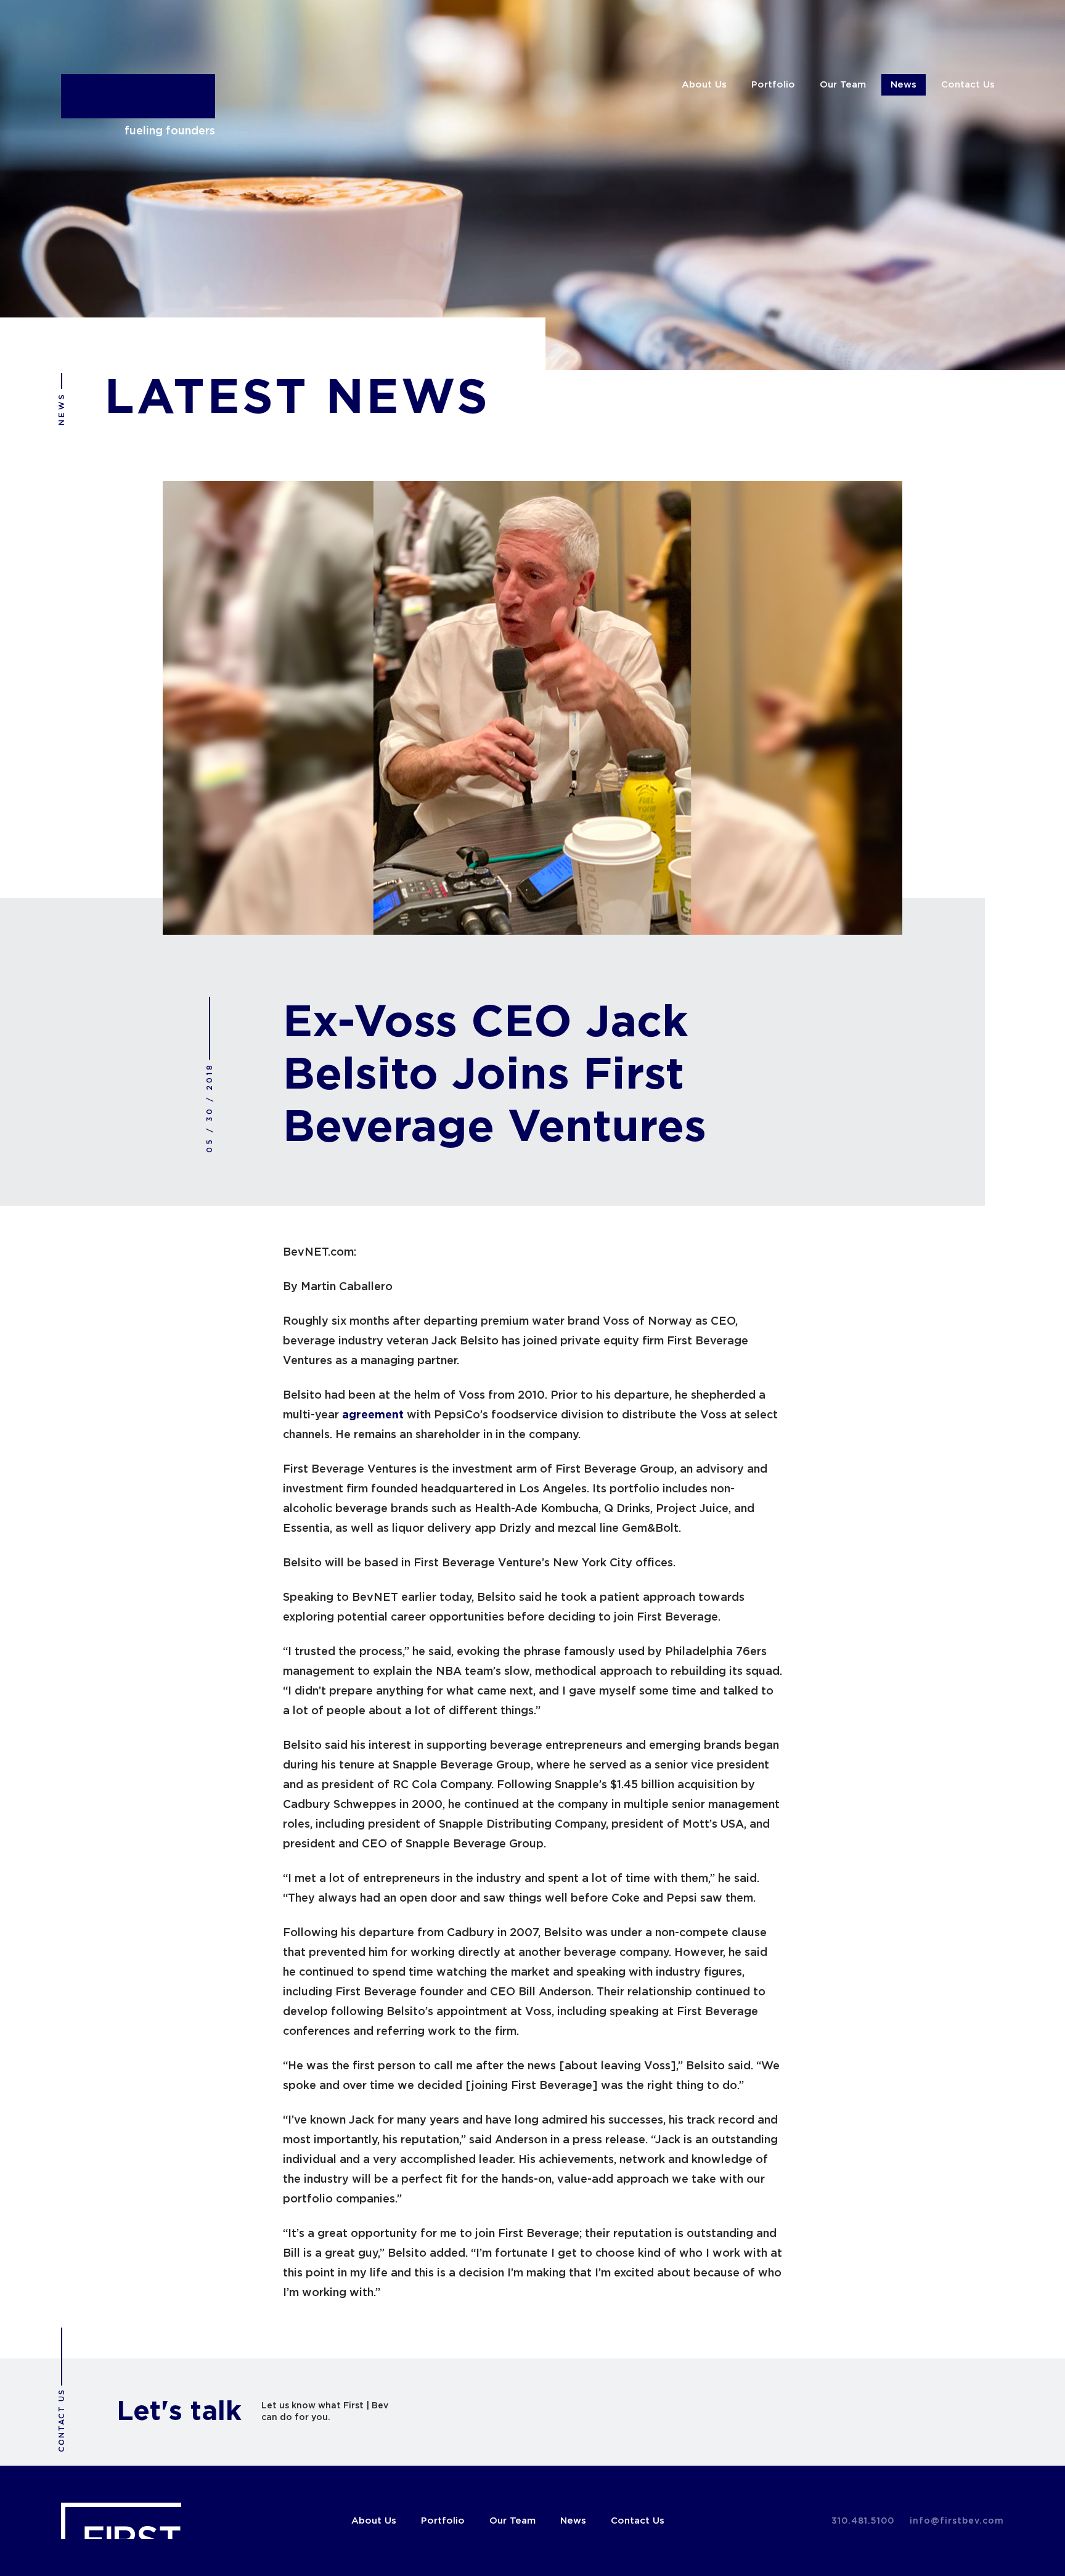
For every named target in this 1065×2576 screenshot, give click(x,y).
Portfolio (773, 85)
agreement (373, 1415)
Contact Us (968, 85)
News (904, 85)
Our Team (843, 85)
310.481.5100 (863, 2521)
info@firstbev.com (957, 2521)
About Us (704, 85)
